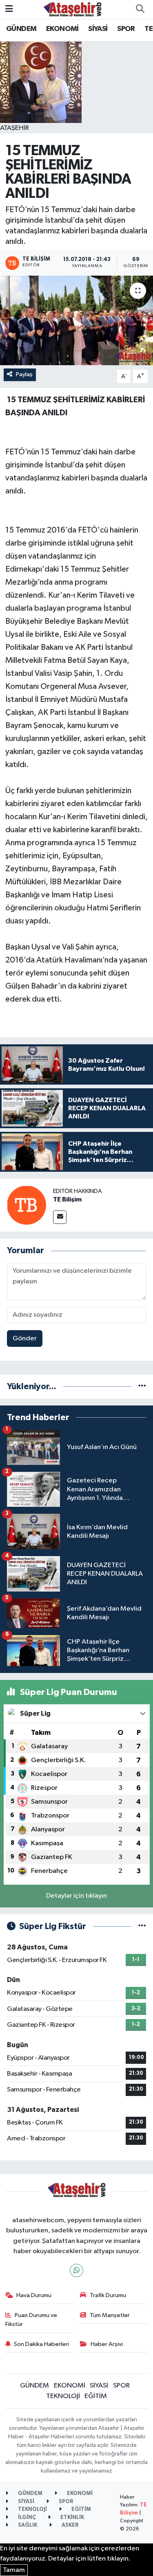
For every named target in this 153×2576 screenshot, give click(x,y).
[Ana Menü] (9, 9)
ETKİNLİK (72, 2518)
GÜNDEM (21, 29)
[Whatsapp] (76, 2270)
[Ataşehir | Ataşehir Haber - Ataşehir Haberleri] (73, 9)
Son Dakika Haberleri (41, 2344)
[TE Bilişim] (27, 1205)
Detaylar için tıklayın (76, 1896)
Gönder (25, 1338)
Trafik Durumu (108, 2295)
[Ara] (140, 9)
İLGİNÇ (26, 2518)
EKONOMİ (62, 29)
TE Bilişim (67, 1199)
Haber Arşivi (107, 2344)
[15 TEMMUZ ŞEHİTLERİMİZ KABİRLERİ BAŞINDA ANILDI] (76, 320)
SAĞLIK (27, 2525)
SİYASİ (98, 29)
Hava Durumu (34, 2295)
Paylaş (24, 374)
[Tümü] (142, 1387)
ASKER (70, 2525)
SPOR (126, 29)
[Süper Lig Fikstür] (142, 1926)
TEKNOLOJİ (63, 2396)
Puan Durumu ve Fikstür (31, 2320)
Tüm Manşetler (110, 2315)
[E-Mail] (60, 1217)
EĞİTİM (96, 2396)
